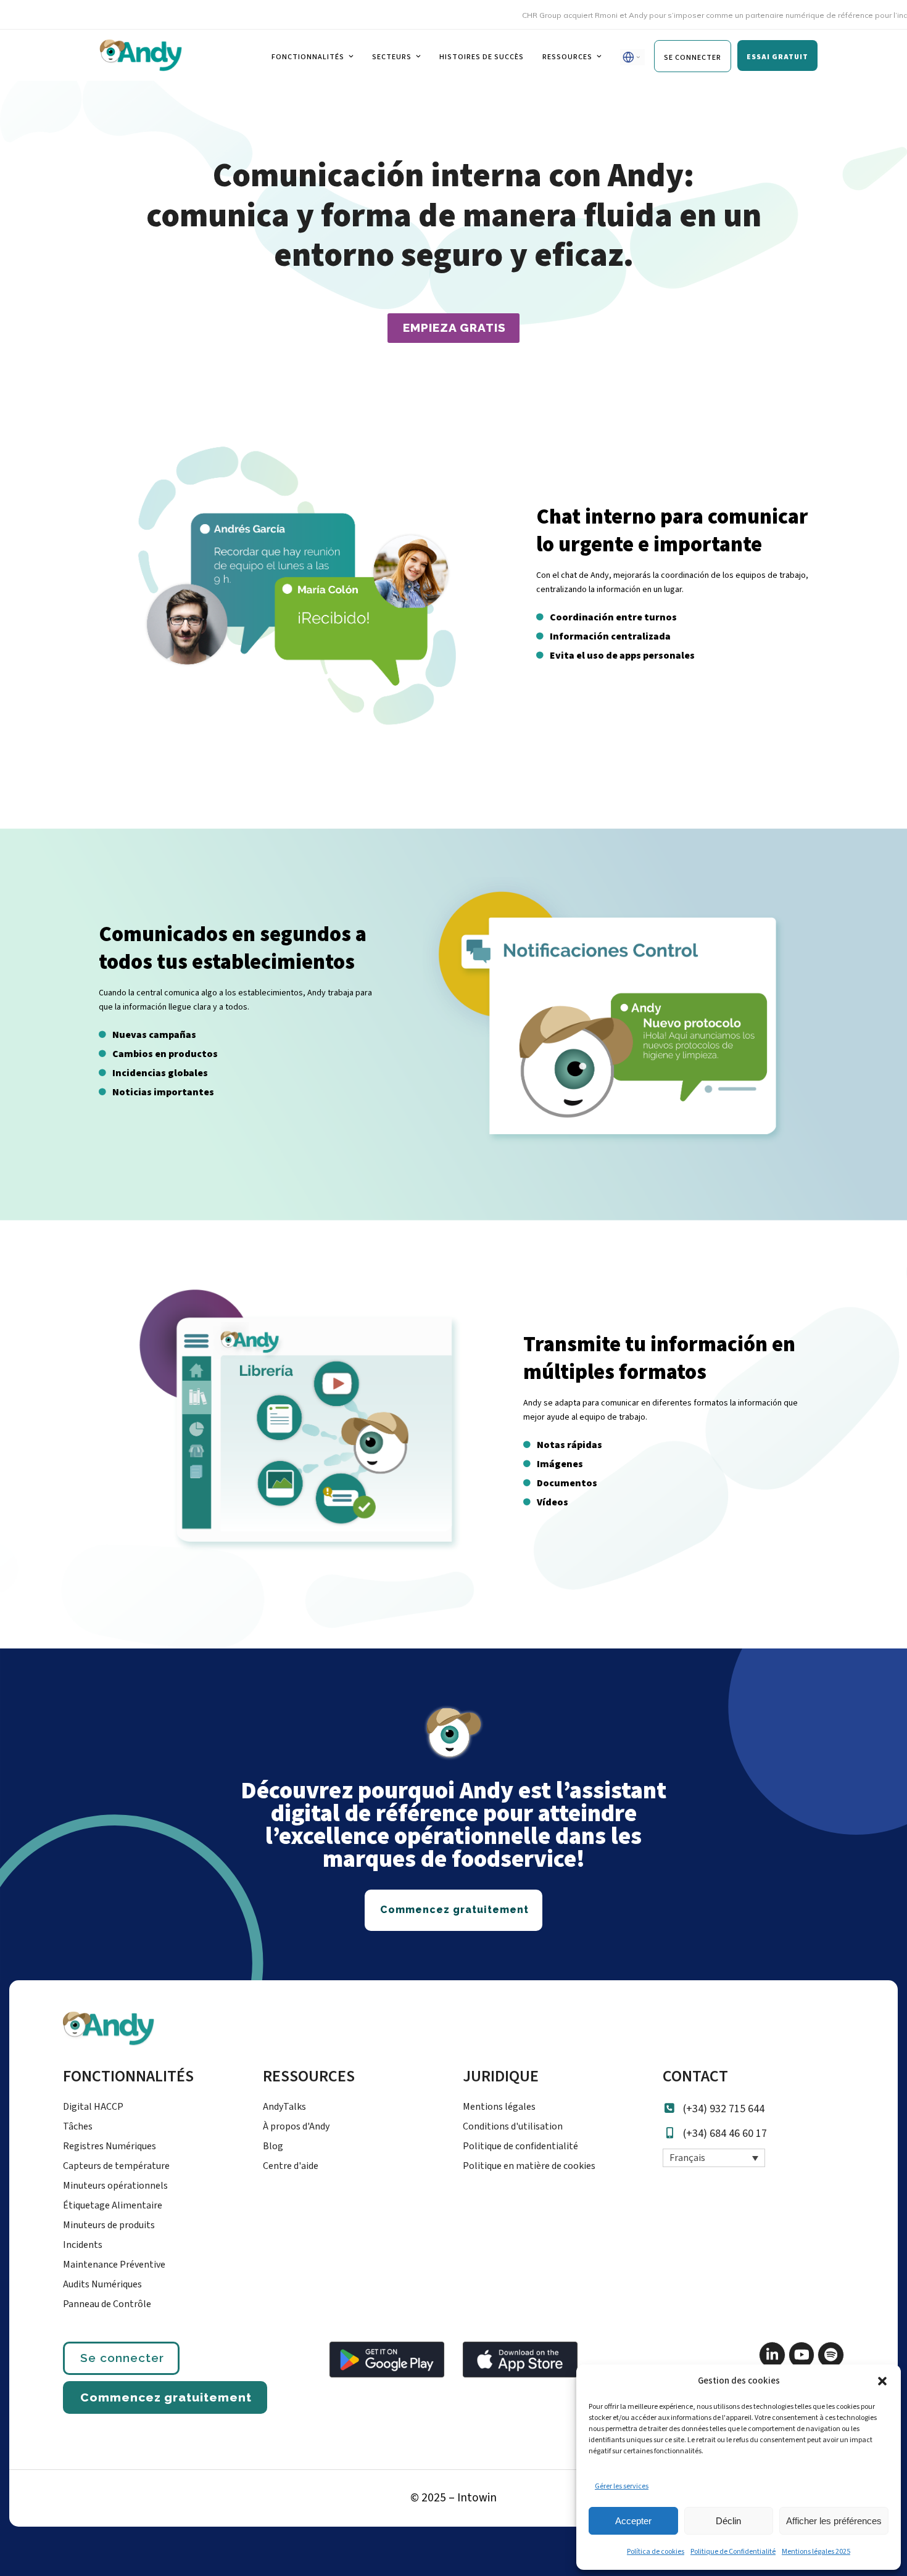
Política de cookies (656, 2552)
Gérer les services (622, 2486)
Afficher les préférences (834, 2521)
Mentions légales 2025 (816, 2552)
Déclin (728, 2521)
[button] (882, 2381)
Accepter (633, 2521)
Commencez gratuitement (166, 2397)
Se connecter (122, 2358)
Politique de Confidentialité (733, 2552)
